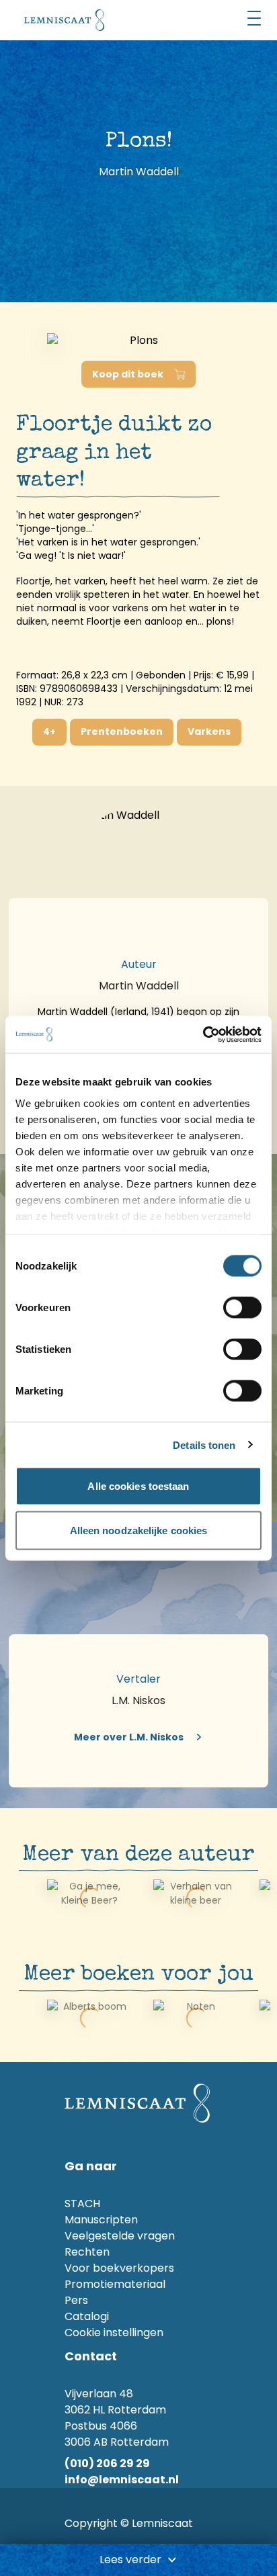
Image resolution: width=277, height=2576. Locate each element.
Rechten (87, 2252)
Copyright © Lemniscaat (129, 2523)
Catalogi (87, 2316)
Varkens (209, 731)
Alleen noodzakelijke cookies (139, 1530)
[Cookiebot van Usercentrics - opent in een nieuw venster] (203, 1034)
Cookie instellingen (114, 2333)
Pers (76, 2300)
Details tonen (204, 1445)
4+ (49, 731)
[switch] (242, 1308)
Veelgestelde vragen (120, 2236)
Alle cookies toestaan (138, 1486)
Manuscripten (101, 2220)
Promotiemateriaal (115, 2284)
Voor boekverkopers (119, 2268)
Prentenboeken (122, 731)
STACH (82, 2204)
